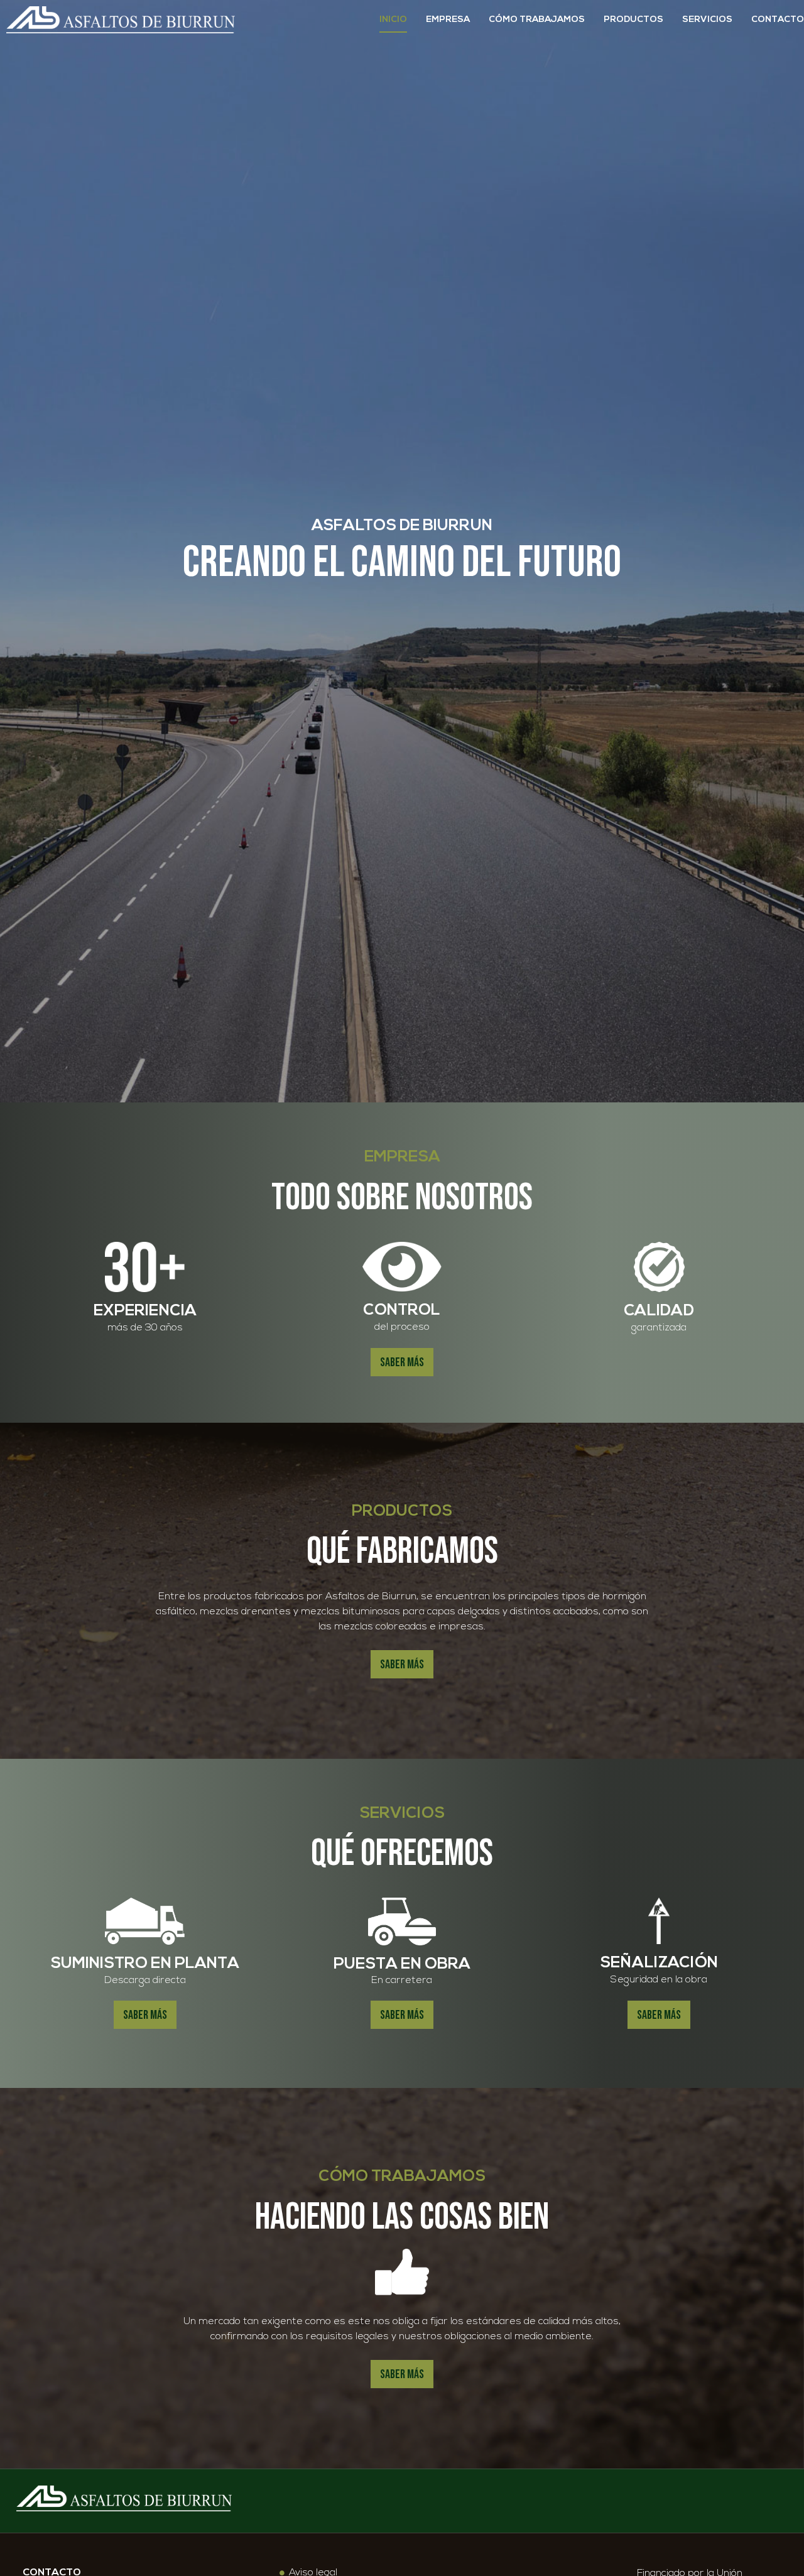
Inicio (393, 20)
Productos (633, 20)
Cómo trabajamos (537, 20)
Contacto (778, 20)
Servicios (707, 20)
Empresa (448, 20)
